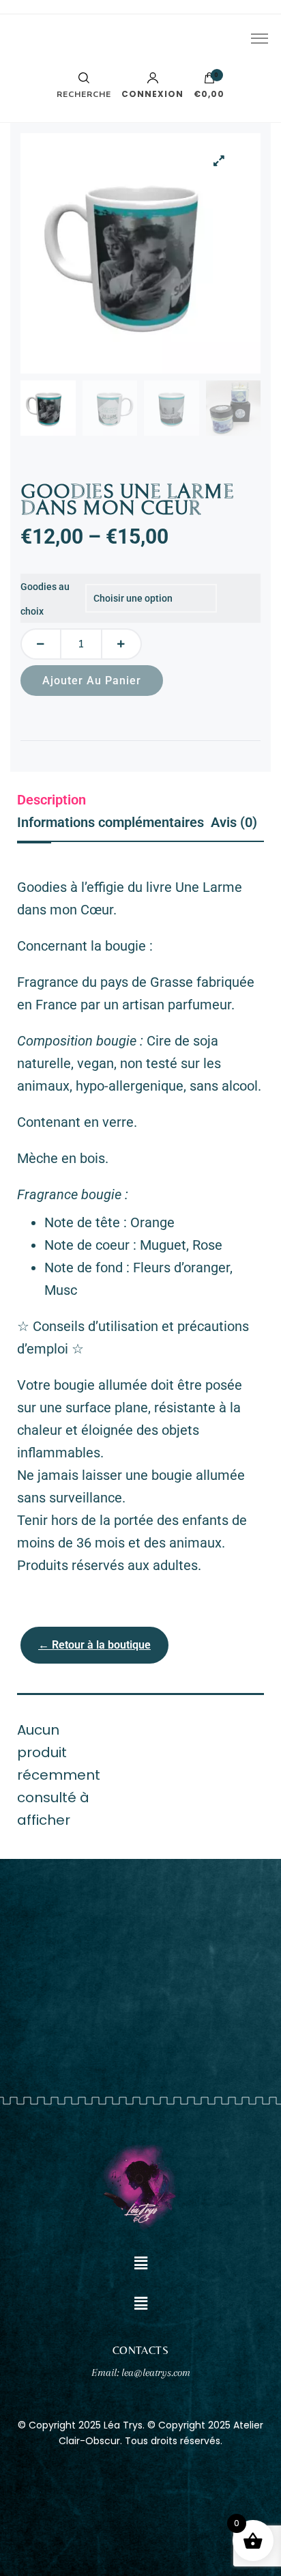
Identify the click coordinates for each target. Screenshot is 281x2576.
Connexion (152, 93)
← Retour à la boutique (94, 1645)
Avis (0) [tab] (234, 822)
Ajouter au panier (92, 681)
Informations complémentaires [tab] (110, 822)
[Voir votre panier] (209, 81)
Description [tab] (51, 800)
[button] (140, 2264)
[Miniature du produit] (220, 160)
